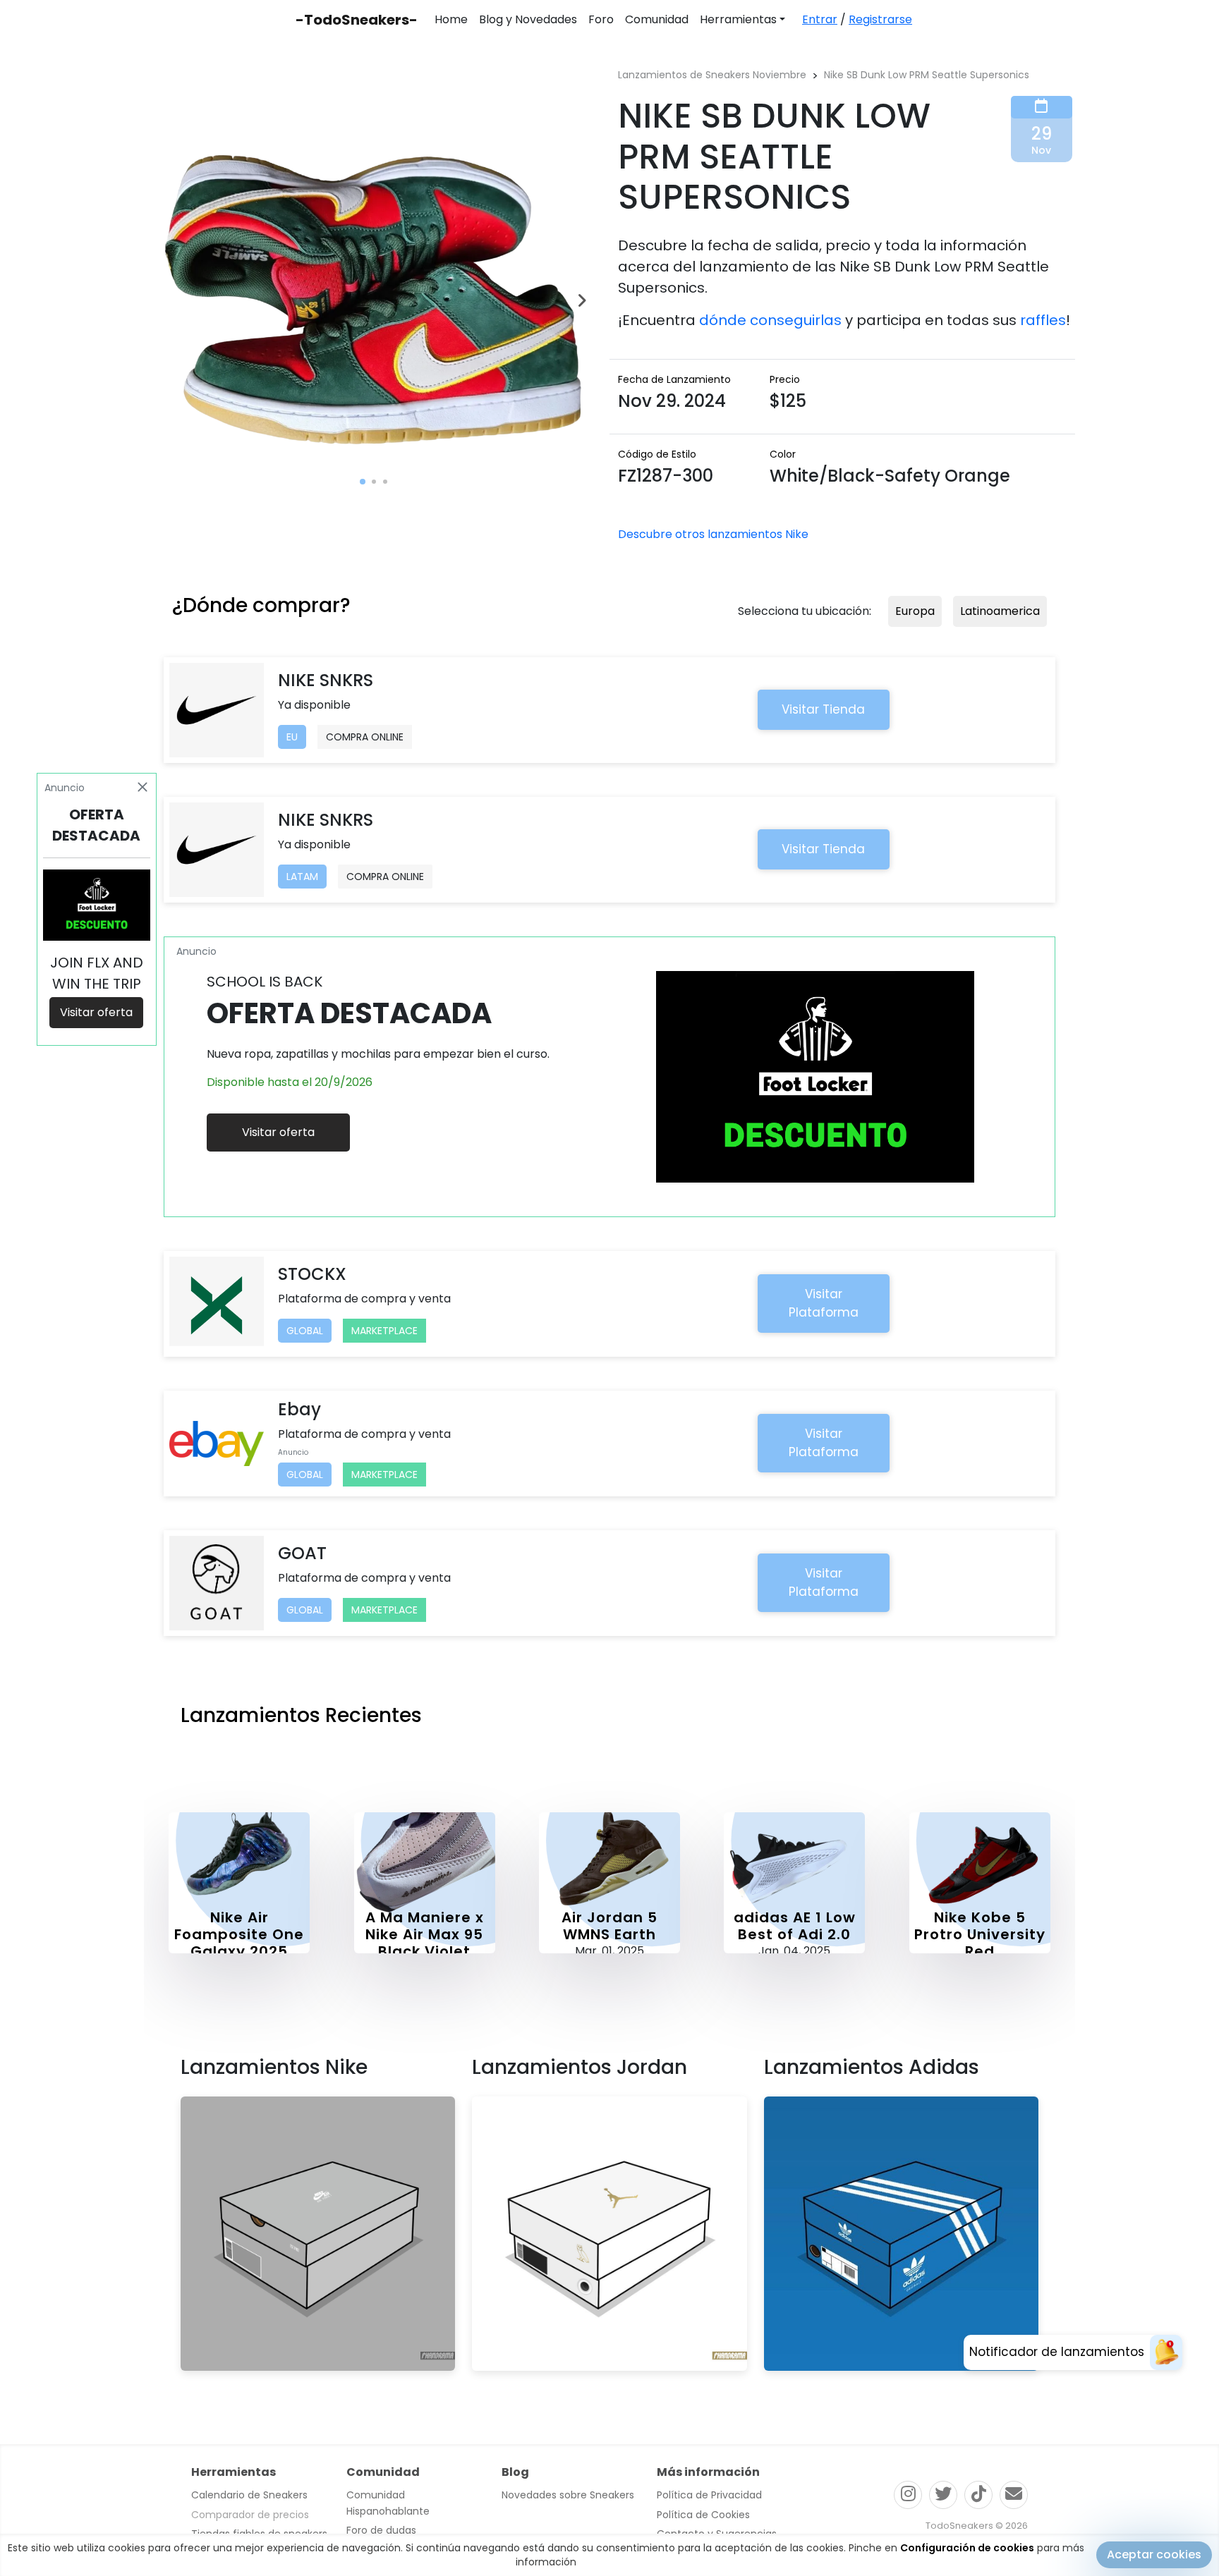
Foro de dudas (381, 2530)
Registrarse (880, 19)
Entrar (820, 19)
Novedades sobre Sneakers (568, 2495)
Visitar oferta (278, 1132)
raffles (1043, 320)
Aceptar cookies (1154, 2554)
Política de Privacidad (709, 2495)
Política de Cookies (703, 2515)
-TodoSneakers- (357, 20)
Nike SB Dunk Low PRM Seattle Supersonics (927, 75)
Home (451, 19)
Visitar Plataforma (824, 1303)
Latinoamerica (1000, 611)
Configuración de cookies (967, 2548)
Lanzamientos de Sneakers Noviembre (712, 75)
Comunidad (657, 19)
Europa (915, 611)
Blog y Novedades (528, 19)
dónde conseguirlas (770, 320)
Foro (601, 19)
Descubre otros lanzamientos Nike (713, 534)
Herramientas (738, 19)
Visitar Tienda (823, 709)
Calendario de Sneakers (249, 2495)
